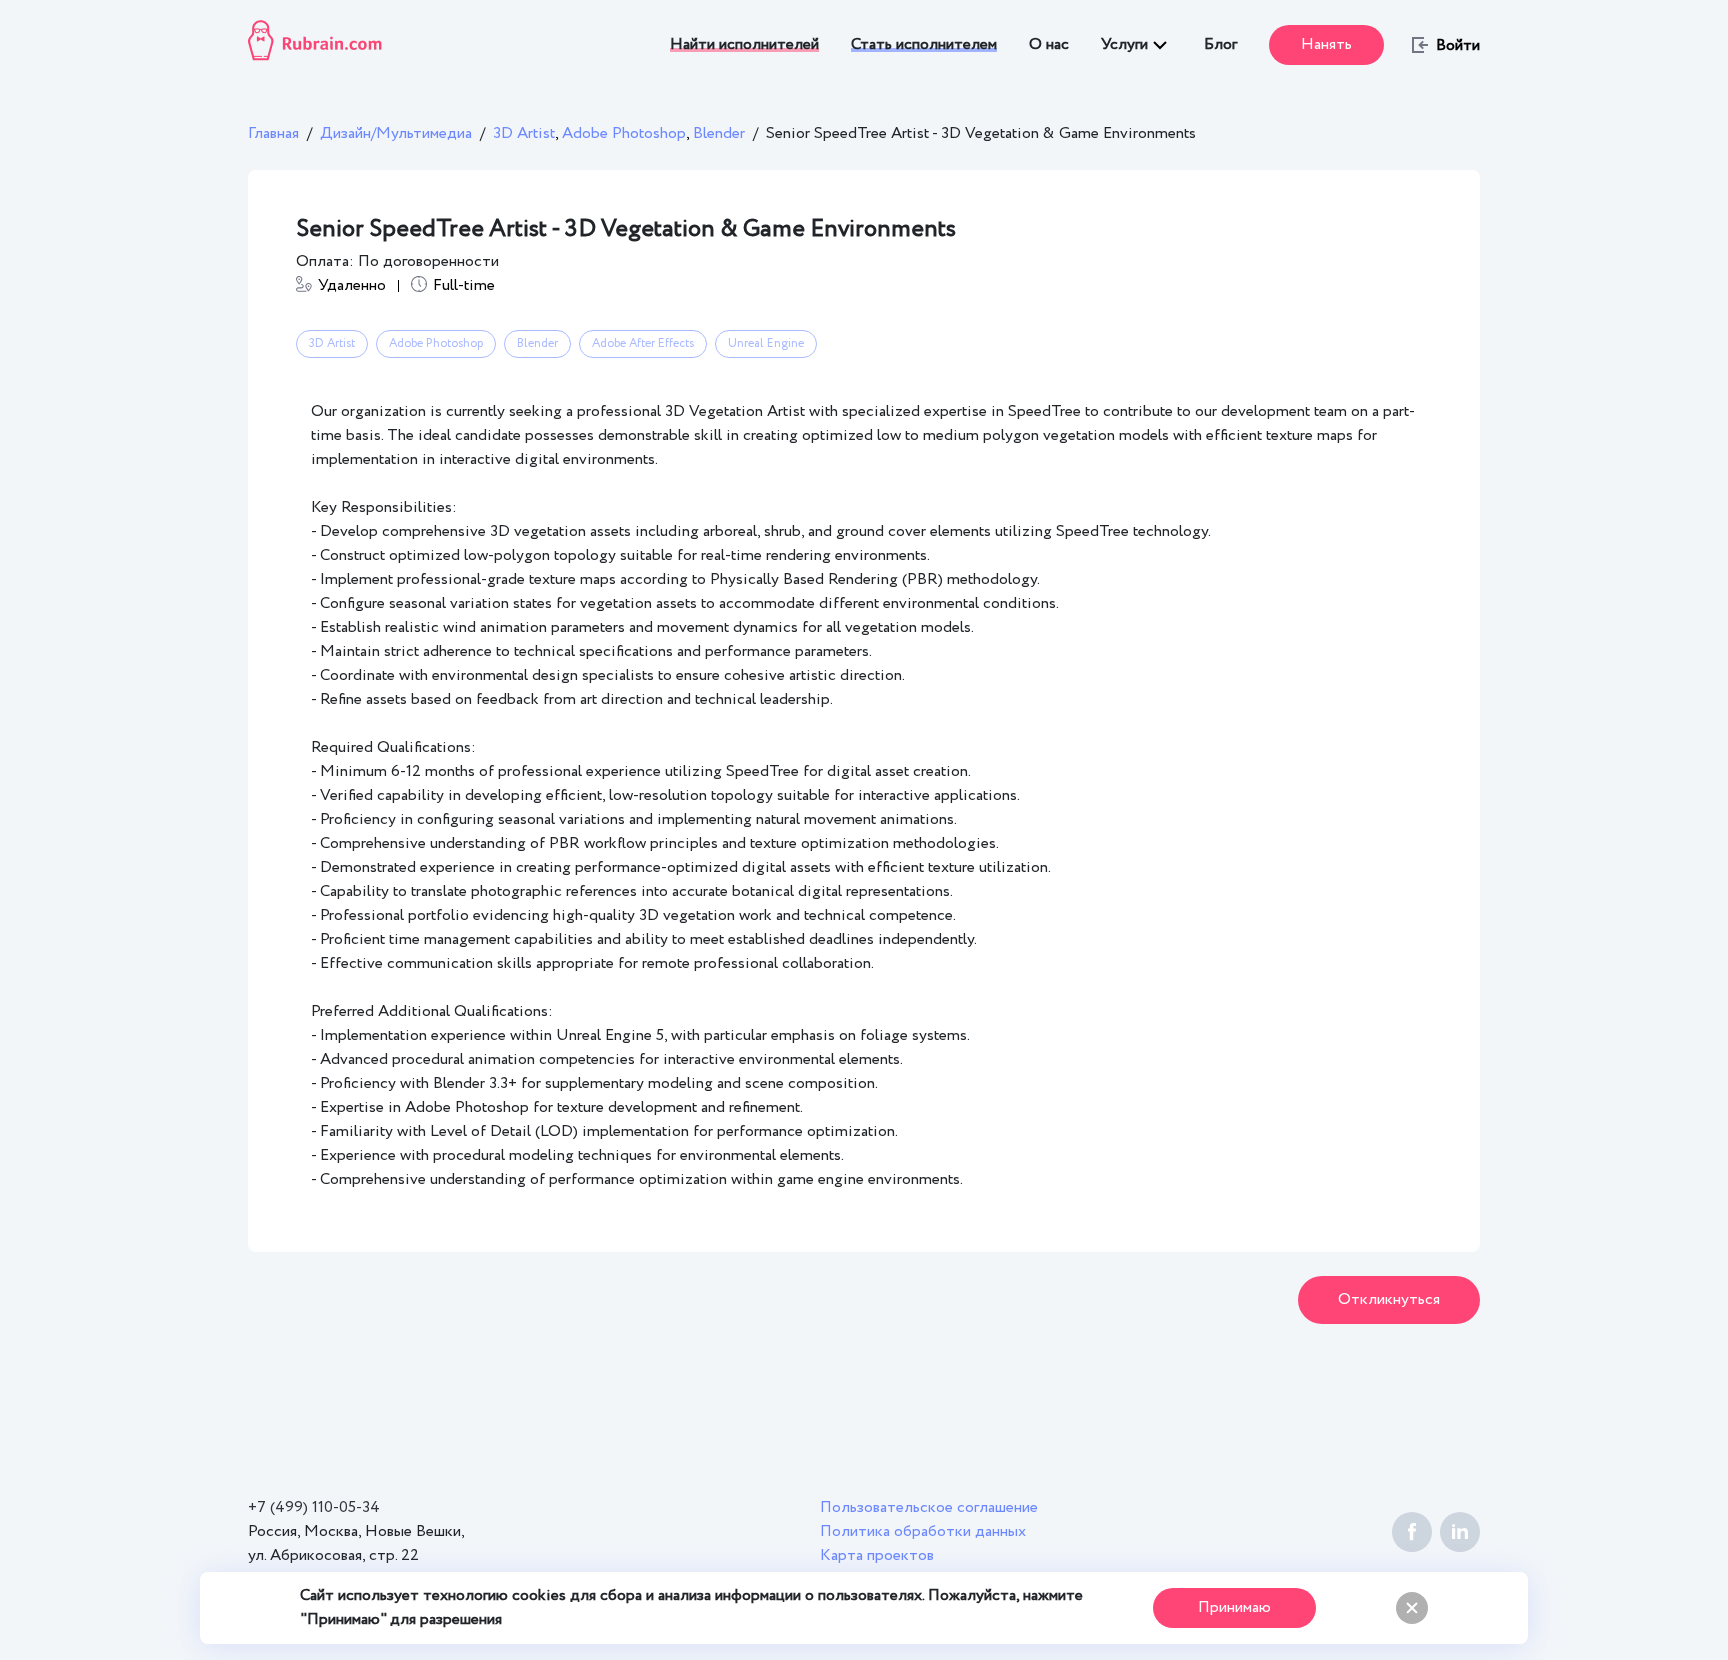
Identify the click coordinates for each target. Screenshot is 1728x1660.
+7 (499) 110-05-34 (314, 1507)
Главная (273, 133)
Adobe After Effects (643, 343)
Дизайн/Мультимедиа (396, 133)
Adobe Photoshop (627, 133)
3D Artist (527, 133)
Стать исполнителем (924, 44)
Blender (719, 133)
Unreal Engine (766, 343)
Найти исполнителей (744, 44)
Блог (1220, 44)
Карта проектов (877, 1555)
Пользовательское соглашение (929, 1507)
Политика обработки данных (923, 1531)
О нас (1049, 44)
